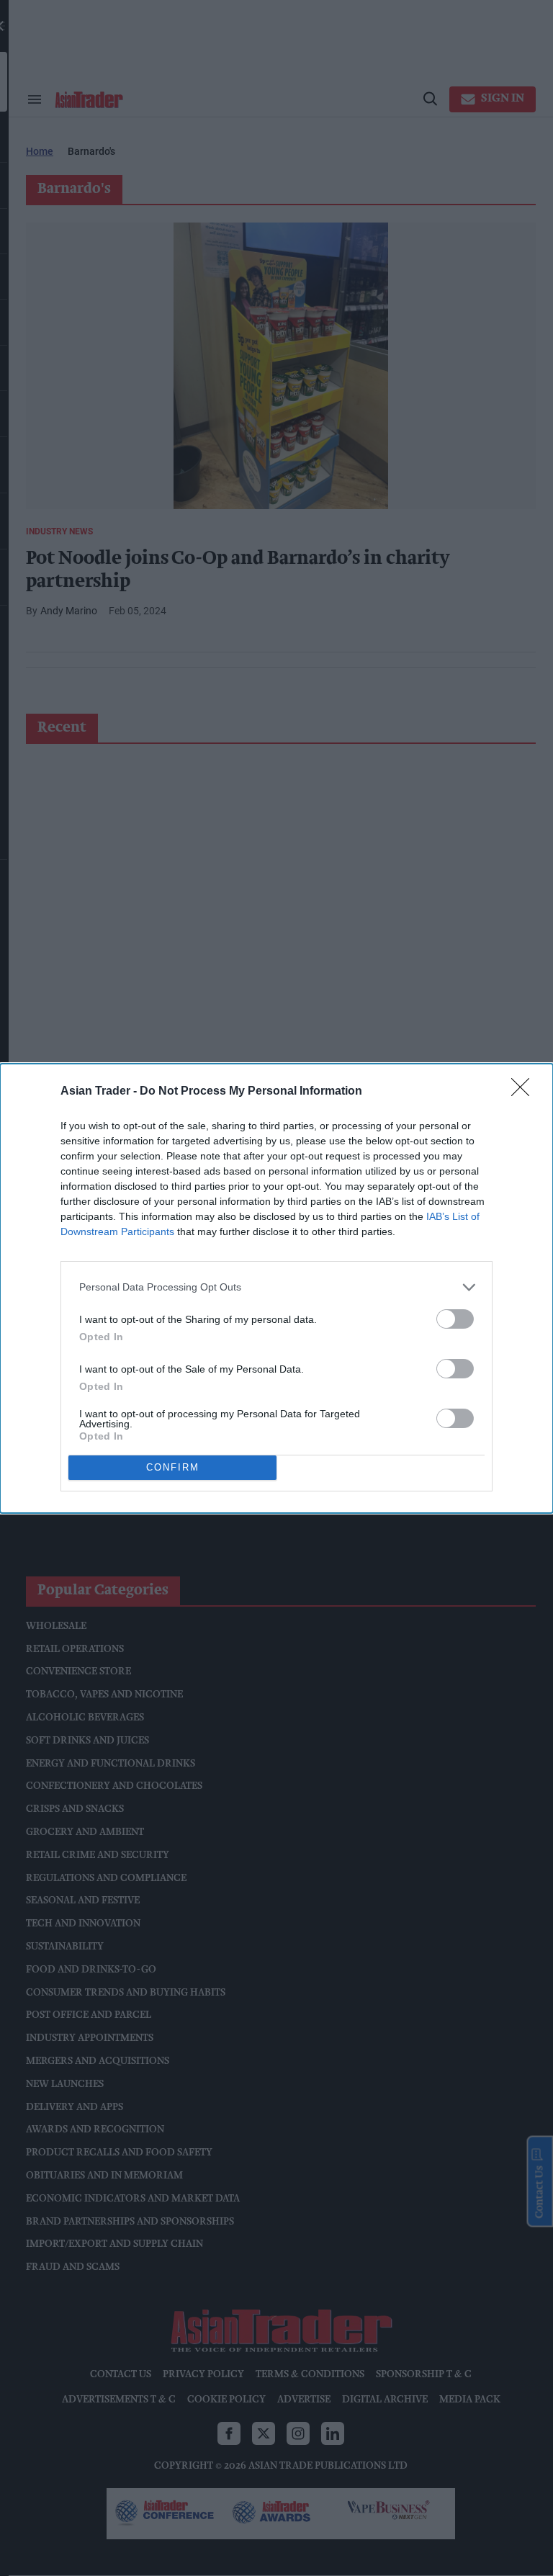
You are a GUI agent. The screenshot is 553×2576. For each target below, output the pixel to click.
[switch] (455, 1319)
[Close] (525, 1092)
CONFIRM (173, 1467)
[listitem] (276, 1287)
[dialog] (276, 1288)
